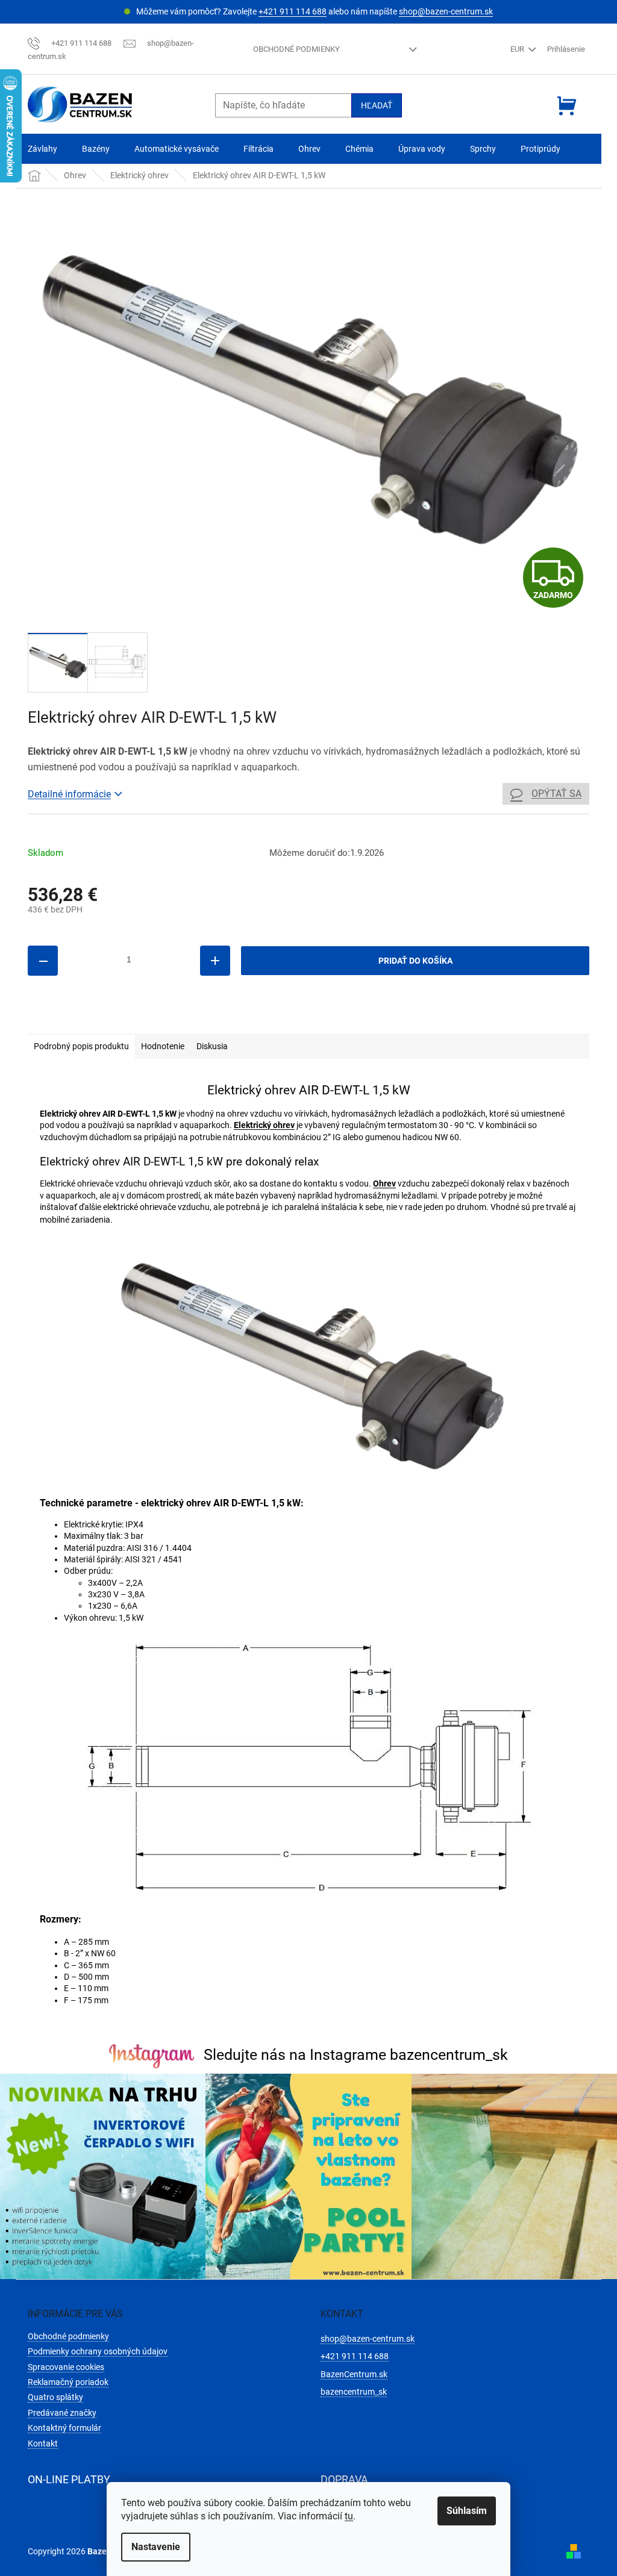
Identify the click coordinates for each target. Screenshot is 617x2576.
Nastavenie (156, 2547)
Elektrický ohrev (264, 1125)
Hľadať (377, 105)
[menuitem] (42, 149)
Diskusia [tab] (212, 1046)
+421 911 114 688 (293, 11)
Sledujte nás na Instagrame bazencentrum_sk (356, 2055)
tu (349, 2516)
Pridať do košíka (415, 961)
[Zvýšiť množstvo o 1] (215, 961)
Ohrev (384, 1184)
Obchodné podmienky (296, 49)
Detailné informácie (69, 794)
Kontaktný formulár (64, 2428)
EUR (518, 49)
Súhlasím (467, 2511)
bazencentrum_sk (354, 2392)
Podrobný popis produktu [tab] (81, 1046)
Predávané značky (62, 2413)
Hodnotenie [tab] (163, 1046)
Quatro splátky (55, 2397)
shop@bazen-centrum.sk (446, 11)
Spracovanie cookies (66, 2367)
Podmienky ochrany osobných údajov (98, 2351)
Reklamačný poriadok (68, 2382)
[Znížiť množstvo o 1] (43, 961)
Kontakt (43, 2443)
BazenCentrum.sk (354, 2374)
